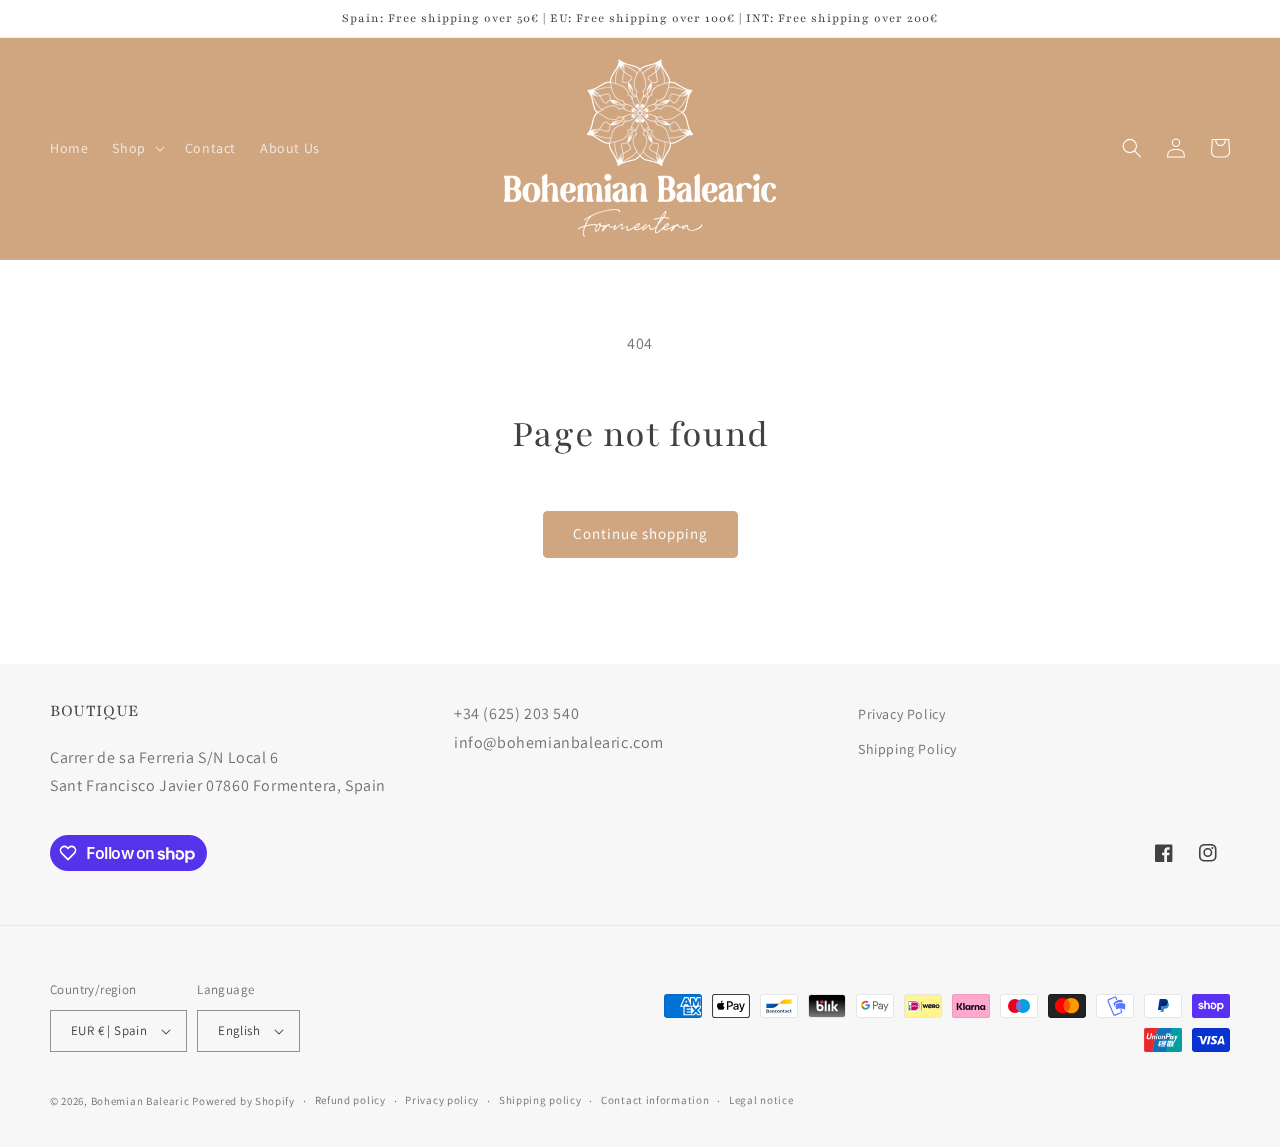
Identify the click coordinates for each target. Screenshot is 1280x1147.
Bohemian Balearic (140, 1101)
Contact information (655, 1100)
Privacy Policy (901, 714)
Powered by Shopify (243, 1101)
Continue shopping (640, 533)
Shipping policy (540, 1100)
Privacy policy (442, 1100)
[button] (136, 148)
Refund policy (350, 1100)
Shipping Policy (907, 749)
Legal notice (761, 1100)
